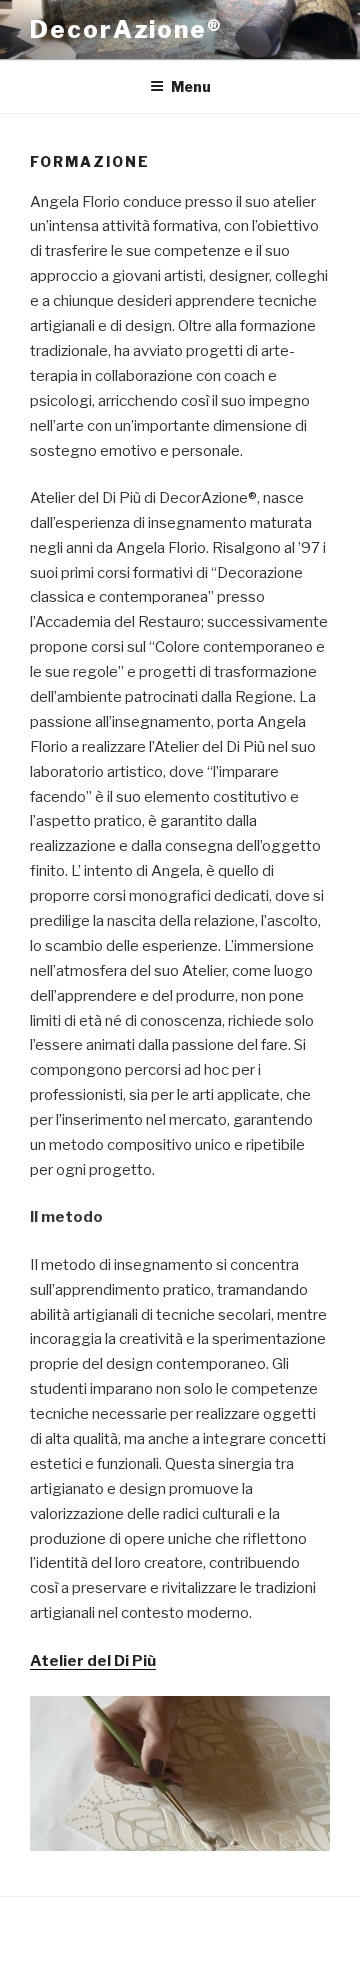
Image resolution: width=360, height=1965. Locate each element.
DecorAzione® (126, 29)
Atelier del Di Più (93, 1661)
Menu (191, 86)
